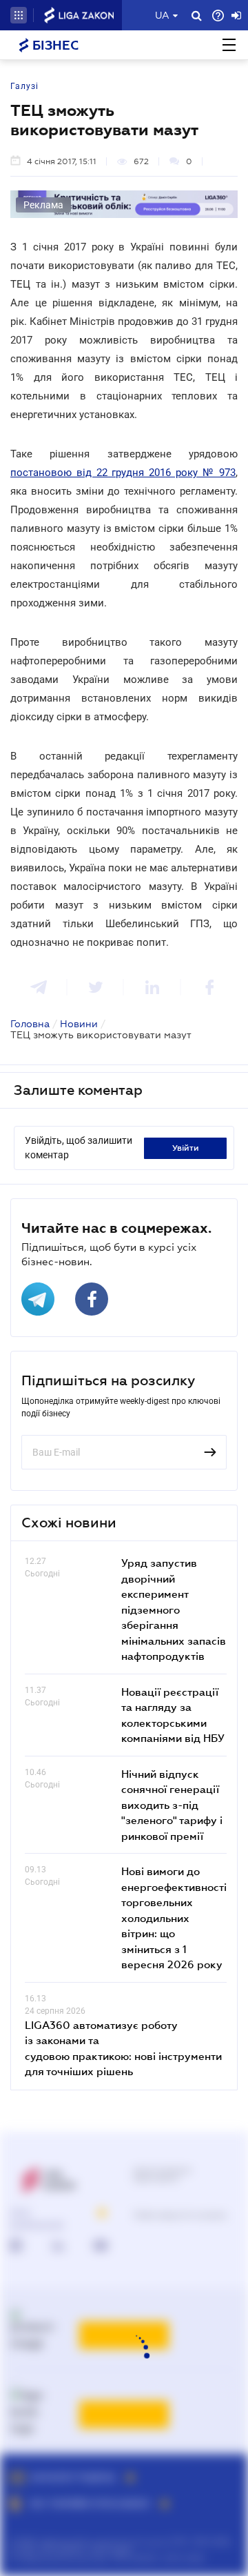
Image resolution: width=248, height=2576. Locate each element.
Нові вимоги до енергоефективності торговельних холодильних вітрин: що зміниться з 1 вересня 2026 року (174, 1918)
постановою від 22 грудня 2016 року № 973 (123, 473)
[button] (19, 15)
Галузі (24, 86)
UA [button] (162, 15)
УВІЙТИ (186, 1148)
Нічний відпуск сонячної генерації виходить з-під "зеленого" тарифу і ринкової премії (172, 1805)
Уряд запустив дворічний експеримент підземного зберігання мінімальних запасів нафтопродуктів (174, 1609)
